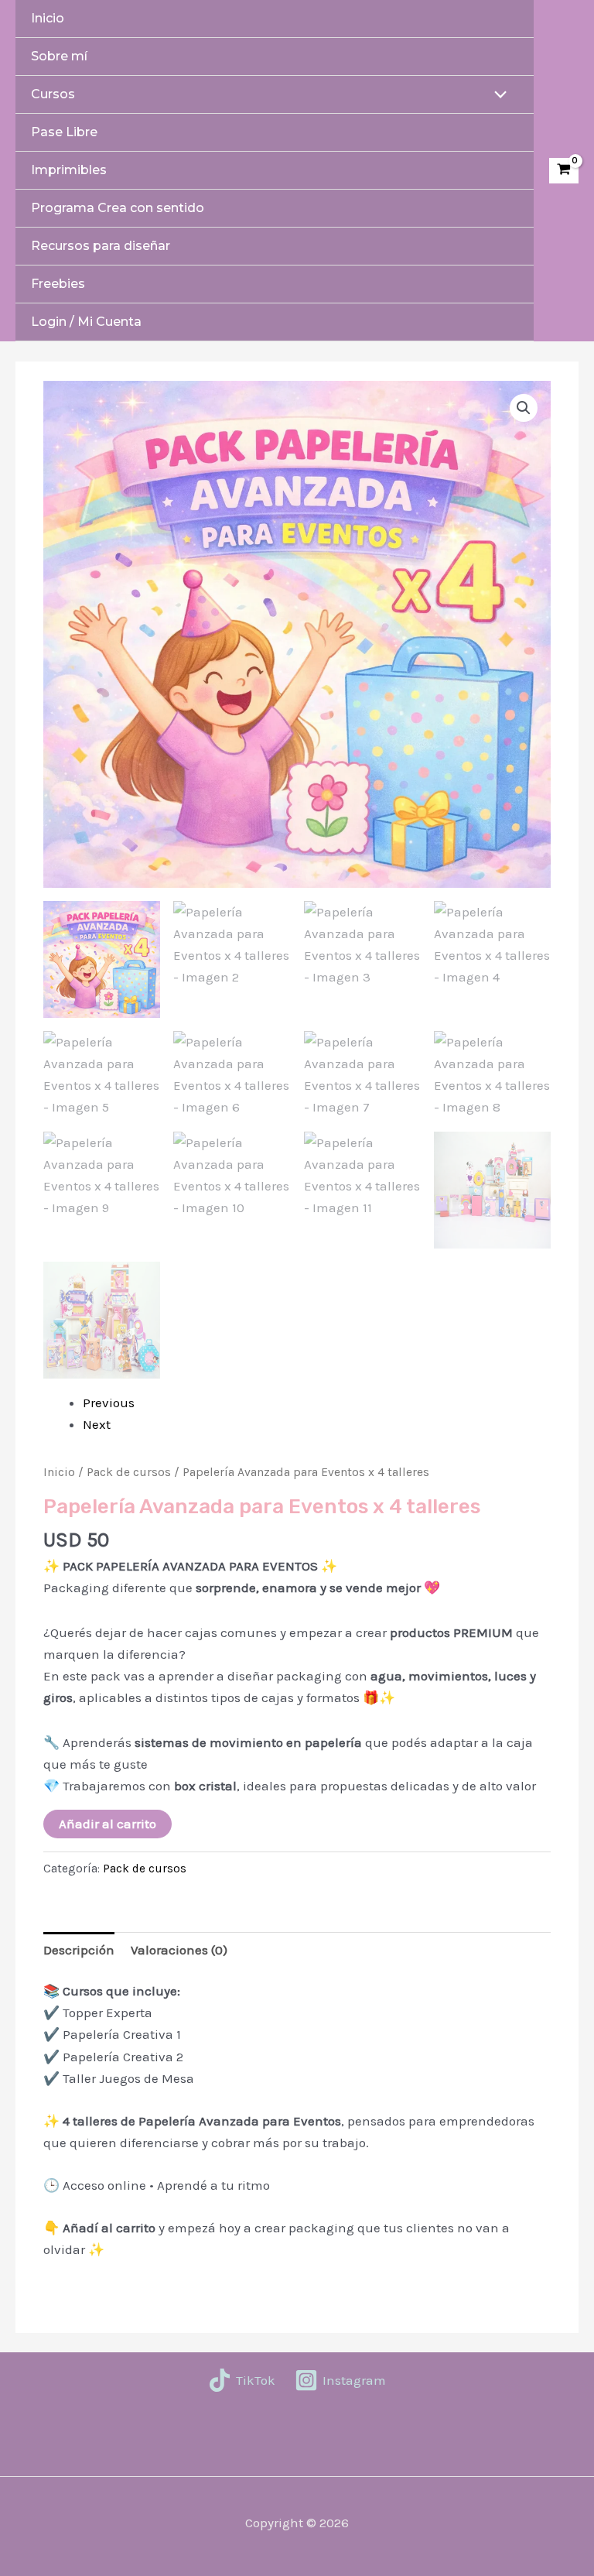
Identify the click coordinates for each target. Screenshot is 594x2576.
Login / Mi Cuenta (86, 322)
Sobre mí (59, 56)
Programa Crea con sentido (118, 208)
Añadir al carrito (108, 1824)
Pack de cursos (129, 1472)
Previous (109, 1403)
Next (97, 1424)
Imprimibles (69, 170)
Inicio (48, 18)
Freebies (58, 284)
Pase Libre (64, 132)
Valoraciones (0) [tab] (179, 1950)
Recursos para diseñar (101, 246)
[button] (524, 408)
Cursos (53, 94)
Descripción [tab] (79, 1950)
